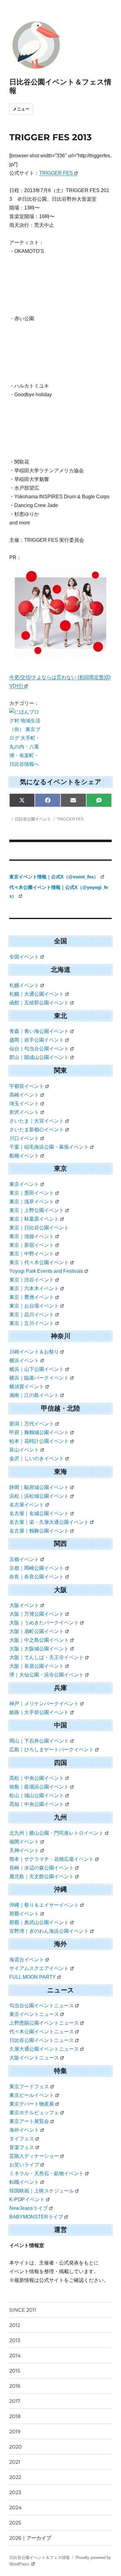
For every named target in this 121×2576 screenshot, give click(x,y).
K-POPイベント (27, 2199)
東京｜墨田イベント (32, 1193)
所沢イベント (24, 1112)
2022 (15, 2477)
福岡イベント (24, 1842)
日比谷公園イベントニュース (42, 2040)
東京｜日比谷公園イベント (39, 1228)
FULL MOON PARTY (33, 1977)
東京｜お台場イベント (34, 1306)
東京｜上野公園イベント (37, 1210)
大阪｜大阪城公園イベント (39, 1649)
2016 (15, 2386)
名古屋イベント (27, 1505)
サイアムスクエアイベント (39, 1968)
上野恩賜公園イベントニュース (44, 2023)
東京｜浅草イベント (32, 1202)
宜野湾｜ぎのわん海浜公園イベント (49, 1931)
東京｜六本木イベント (34, 1288)
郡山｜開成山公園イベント (39, 1057)
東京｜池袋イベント (32, 1236)
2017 (15, 2401)
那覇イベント (24, 1914)
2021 (15, 2462)
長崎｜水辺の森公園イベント (42, 1868)
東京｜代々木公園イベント (39, 1262)
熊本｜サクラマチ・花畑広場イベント (52, 1859)
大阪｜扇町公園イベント (37, 1631)
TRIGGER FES (56, 173)
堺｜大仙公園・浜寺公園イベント (47, 1675)
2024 (16, 2508)
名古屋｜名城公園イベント (39, 1513)
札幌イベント (24, 985)
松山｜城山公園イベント (37, 1795)
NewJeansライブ (29, 2208)
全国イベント (24, 957)
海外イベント (24, 2130)
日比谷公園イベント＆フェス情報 (40, 2558)
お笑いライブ (24, 2165)
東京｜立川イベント (32, 1323)
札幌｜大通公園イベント (37, 994)
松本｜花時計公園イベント (39, 1441)
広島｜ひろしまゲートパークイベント (52, 1750)
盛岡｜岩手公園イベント (37, 1040)
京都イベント (24, 1559)
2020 (16, 2447)
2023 (15, 2492)
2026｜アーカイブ (30, 2538)
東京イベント (24, 1184)
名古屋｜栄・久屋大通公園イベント (49, 1522)
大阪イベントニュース (34, 2058)
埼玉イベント (24, 1104)
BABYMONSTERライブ (36, 2217)
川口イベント (24, 1138)
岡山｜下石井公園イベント (39, 1741)
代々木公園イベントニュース (42, 2032)
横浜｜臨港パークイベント (39, 1378)
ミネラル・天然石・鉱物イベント (47, 2173)
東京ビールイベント (32, 2095)
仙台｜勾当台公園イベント (39, 1049)
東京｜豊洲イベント (32, 1297)
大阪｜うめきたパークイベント (44, 1623)
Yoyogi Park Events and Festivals (46, 1271)
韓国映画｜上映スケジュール (42, 2191)
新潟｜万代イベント (32, 1424)
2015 (15, 2371)
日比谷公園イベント (33, 819)
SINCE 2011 (23, 2310)
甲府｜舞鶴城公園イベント (39, 1432)
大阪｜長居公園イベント (37, 1666)
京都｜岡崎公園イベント (37, 1568)
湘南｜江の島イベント (34, 1395)
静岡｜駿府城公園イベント (39, 1487)
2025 (15, 2523)
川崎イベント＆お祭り (34, 1352)
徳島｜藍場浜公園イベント (39, 1787)
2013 (15, 2340)
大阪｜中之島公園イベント (39, 1640)
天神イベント (24, 1850)
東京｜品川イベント (32, 1315)
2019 (15, 2432)
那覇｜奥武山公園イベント (39, 1922)
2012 (15, 2325)
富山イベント (24, 1450)
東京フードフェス (29, 2087)
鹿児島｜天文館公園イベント (42, 1876)
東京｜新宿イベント (32, 1245)
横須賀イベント (27, 1387)
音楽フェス (22, 2147)
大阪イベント (24, 1605)
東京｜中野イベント (32, 1254)
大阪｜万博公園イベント (37, 1614)
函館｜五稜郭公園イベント (39, 1003)
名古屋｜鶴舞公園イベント (39, 1531)
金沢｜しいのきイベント (37, 1459)
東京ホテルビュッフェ (34, 2113)
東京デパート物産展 (32, 2104)
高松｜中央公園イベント (37, 1778)
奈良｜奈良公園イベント (37, 1577)
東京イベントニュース (34, 2014)
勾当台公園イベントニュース (42, 2006)
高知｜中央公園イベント (37, 1804)
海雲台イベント (27, 1960)
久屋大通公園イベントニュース (44, 2049)
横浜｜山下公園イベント (37, 1369)
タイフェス (22, 2139)
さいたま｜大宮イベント (37, 1121)
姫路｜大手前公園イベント (39, 1712)
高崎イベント (24, 1095)
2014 (15, 2356)
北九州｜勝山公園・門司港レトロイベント (56, 1833)
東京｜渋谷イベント (32, 1280)
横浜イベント (24, 1360)
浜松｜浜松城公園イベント (39, 1496)
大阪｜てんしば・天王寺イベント (47, 1657)
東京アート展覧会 (29, 2121)
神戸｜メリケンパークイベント (44, 1704)
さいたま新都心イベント (37, 1130)
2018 (15, 2416)
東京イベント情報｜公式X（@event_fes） (54, 877)
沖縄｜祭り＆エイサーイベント (44, 1905)
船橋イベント (24, 1156)
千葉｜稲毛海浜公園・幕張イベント (49, 1147)
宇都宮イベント (27, 1086)
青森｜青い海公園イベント (39, 1031)
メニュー (21, 109)
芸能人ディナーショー (34, 2156)
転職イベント (24, 2182)
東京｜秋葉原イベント (34, 1219)
